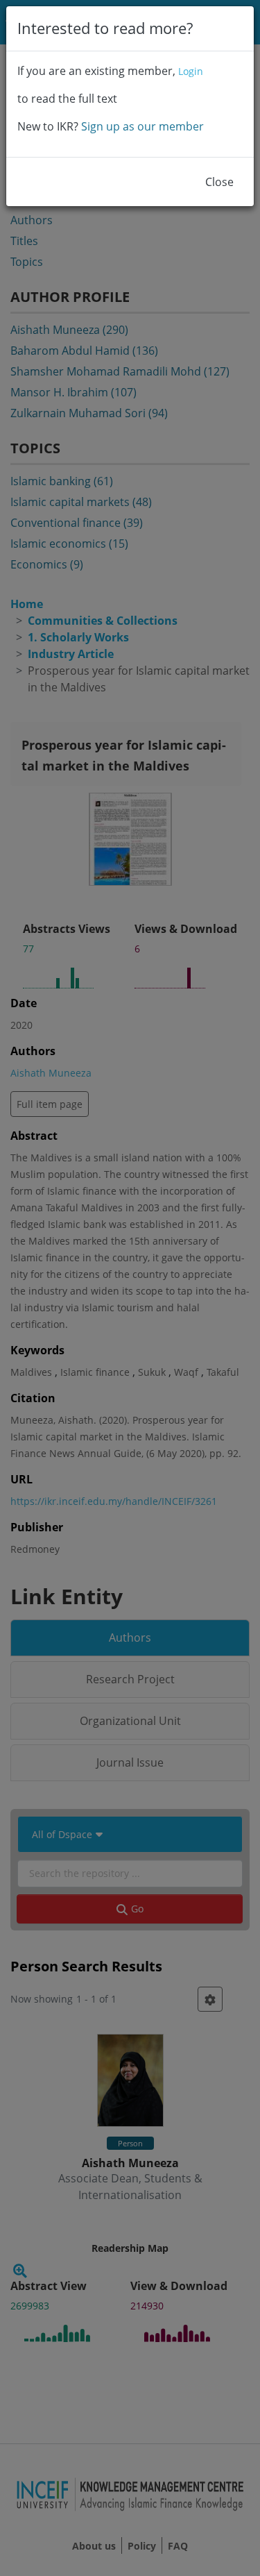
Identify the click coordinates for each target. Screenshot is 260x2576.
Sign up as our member (142, 126)
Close (219, 182)
